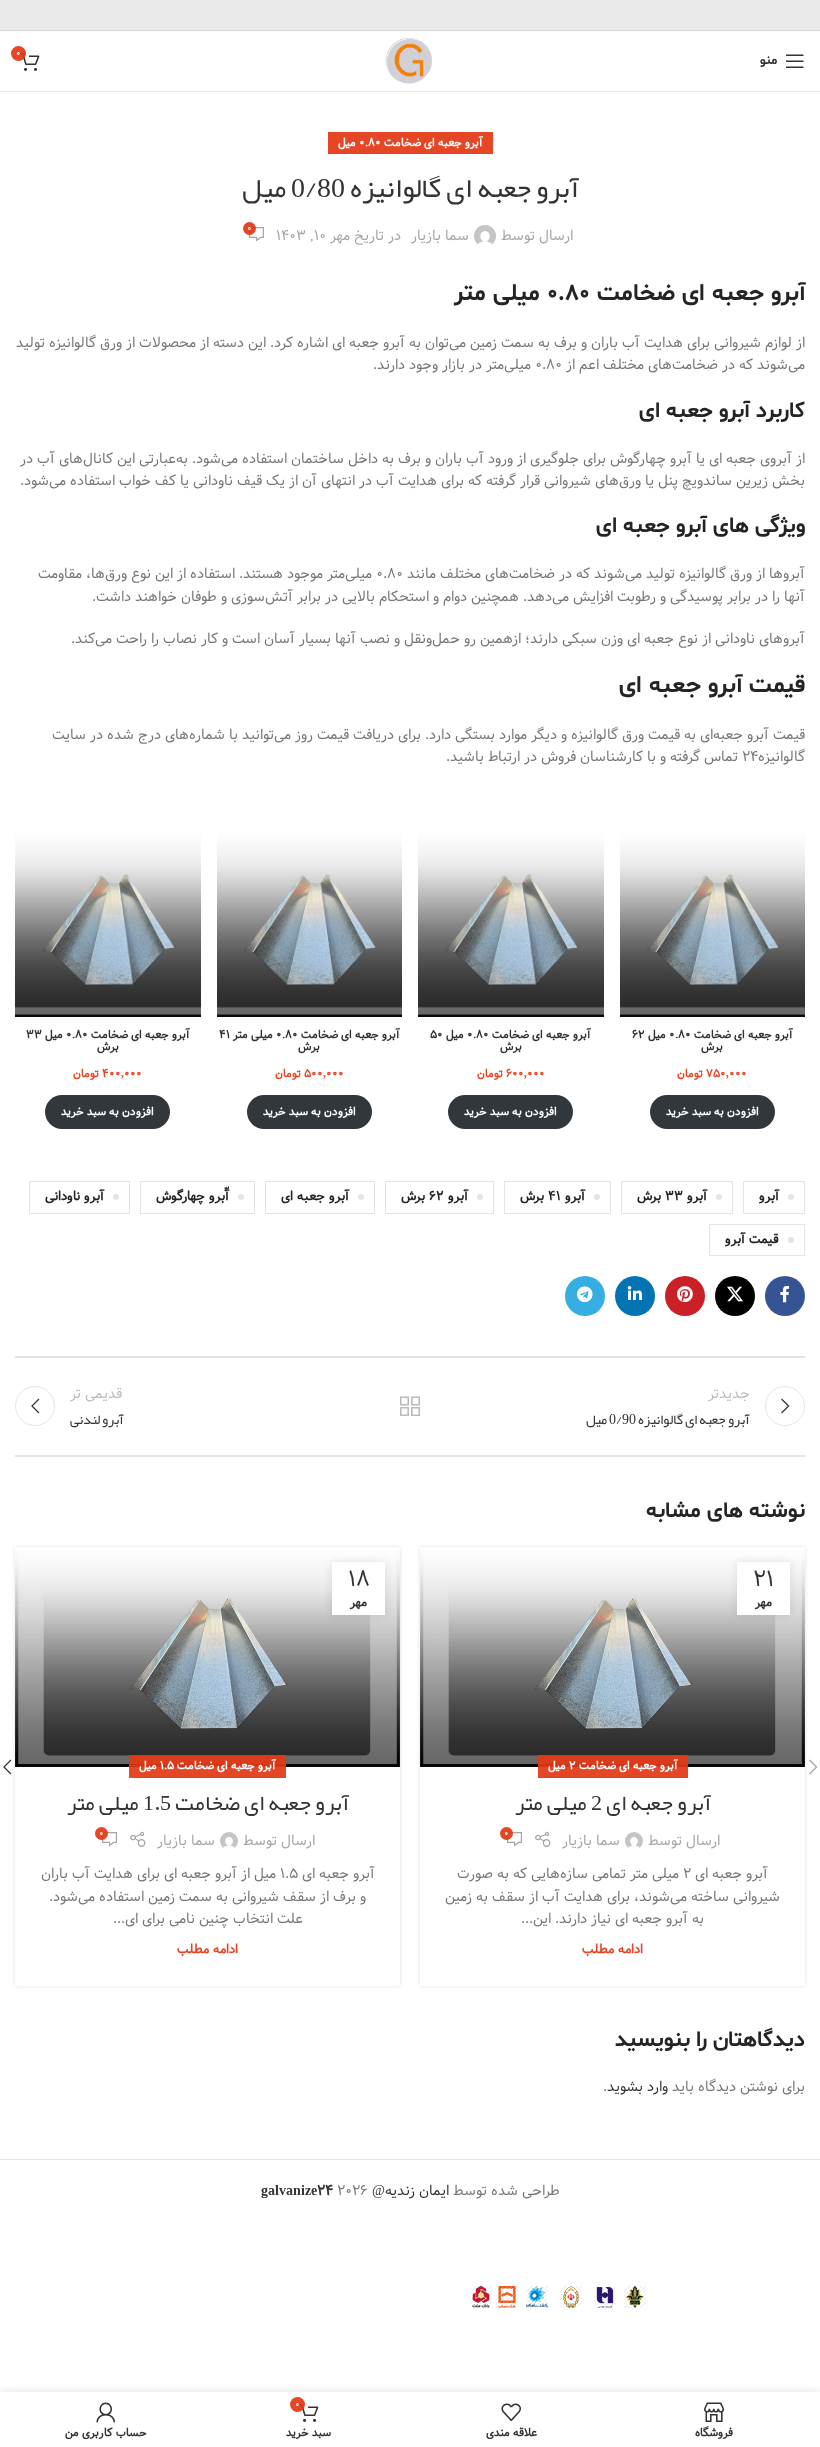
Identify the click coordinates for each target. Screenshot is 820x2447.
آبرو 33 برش (672, 1196)
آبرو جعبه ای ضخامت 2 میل (613, 1765)
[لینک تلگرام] (585, 1296)
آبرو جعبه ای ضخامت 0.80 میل (410, 142)
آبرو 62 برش (434, 1196)
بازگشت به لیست (410, 1406)
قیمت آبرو (752, 1239)
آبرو (769, 1196)
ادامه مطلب (612, 1949)
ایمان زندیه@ (412, 2191)
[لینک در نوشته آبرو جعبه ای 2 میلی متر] (612, 1657)
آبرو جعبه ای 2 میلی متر (613, 1803)
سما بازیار (440, 236)
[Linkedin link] (635, 1296)
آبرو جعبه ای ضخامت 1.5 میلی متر (208, 1803)
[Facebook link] (785, 1296)
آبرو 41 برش (552, 1196)
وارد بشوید (637, 2087)
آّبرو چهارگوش (192, 1196)
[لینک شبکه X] (735, 1296)
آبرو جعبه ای (315, 1196)
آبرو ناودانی (74, 1196)
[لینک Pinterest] (685, 1296)
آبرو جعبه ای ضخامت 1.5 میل (207, 1765)
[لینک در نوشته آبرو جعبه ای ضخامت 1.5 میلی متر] (207, 1657)
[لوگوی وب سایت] (409, 61)
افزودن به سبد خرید (712, 1112)
